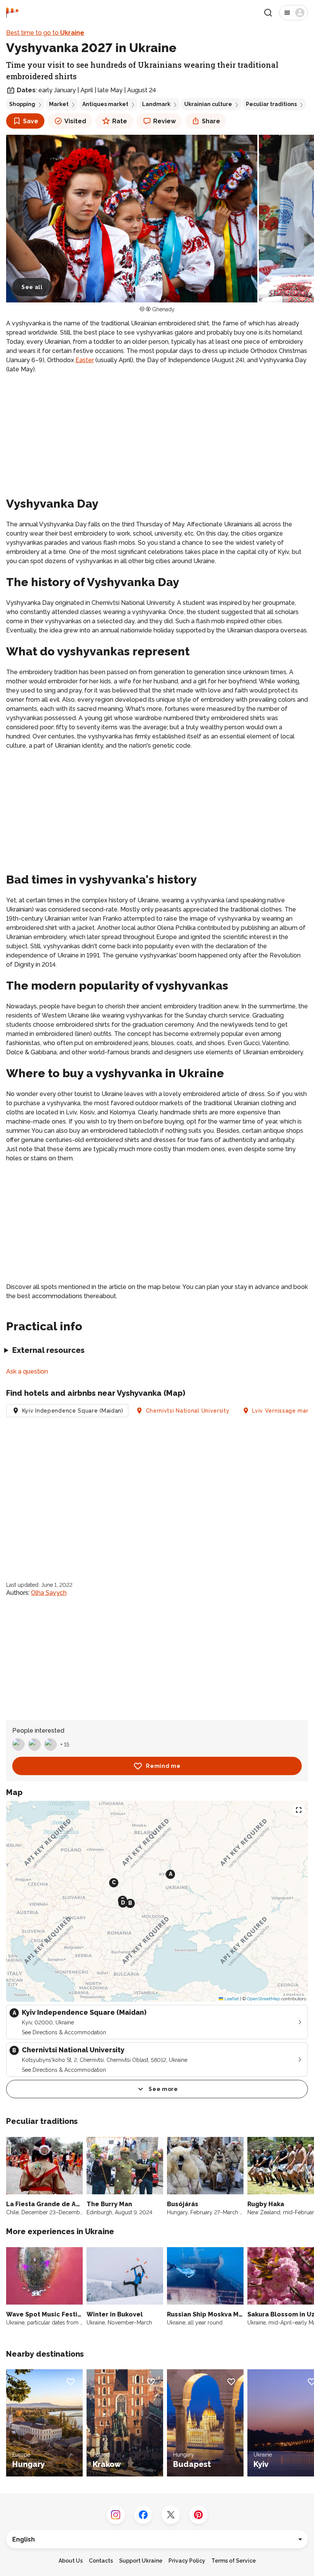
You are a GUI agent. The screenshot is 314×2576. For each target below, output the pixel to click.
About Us (71, 2561)
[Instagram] (116, 2515)
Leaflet (231, 1999)
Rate (120, 121)
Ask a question (27, 1371)
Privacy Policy (187, 2561)
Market (59, 104)
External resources (48, 1350)
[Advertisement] (157, 434)
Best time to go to (45, 33)
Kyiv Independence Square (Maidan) (73, 1411)
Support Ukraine (141, 2561)
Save (31, 121)
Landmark (156, 104)
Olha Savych (49, 1593)
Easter (85, 360)
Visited (75, 121)
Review (164, 121)
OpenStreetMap (263, 1999)
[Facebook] (143, 2515)
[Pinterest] (198, 2515)
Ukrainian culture (208, 104)
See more (163, 2089)
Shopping (22, 104)
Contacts (101, 2561)
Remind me (163, 1766)
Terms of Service (234, 2561)
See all (32, 287)
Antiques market (105, 104)
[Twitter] (171, 2515)
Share (211, 121)
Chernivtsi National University (188, 1411)
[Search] (268, 13)
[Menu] (294, 13)
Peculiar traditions (271, 104)
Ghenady (163, 309)
